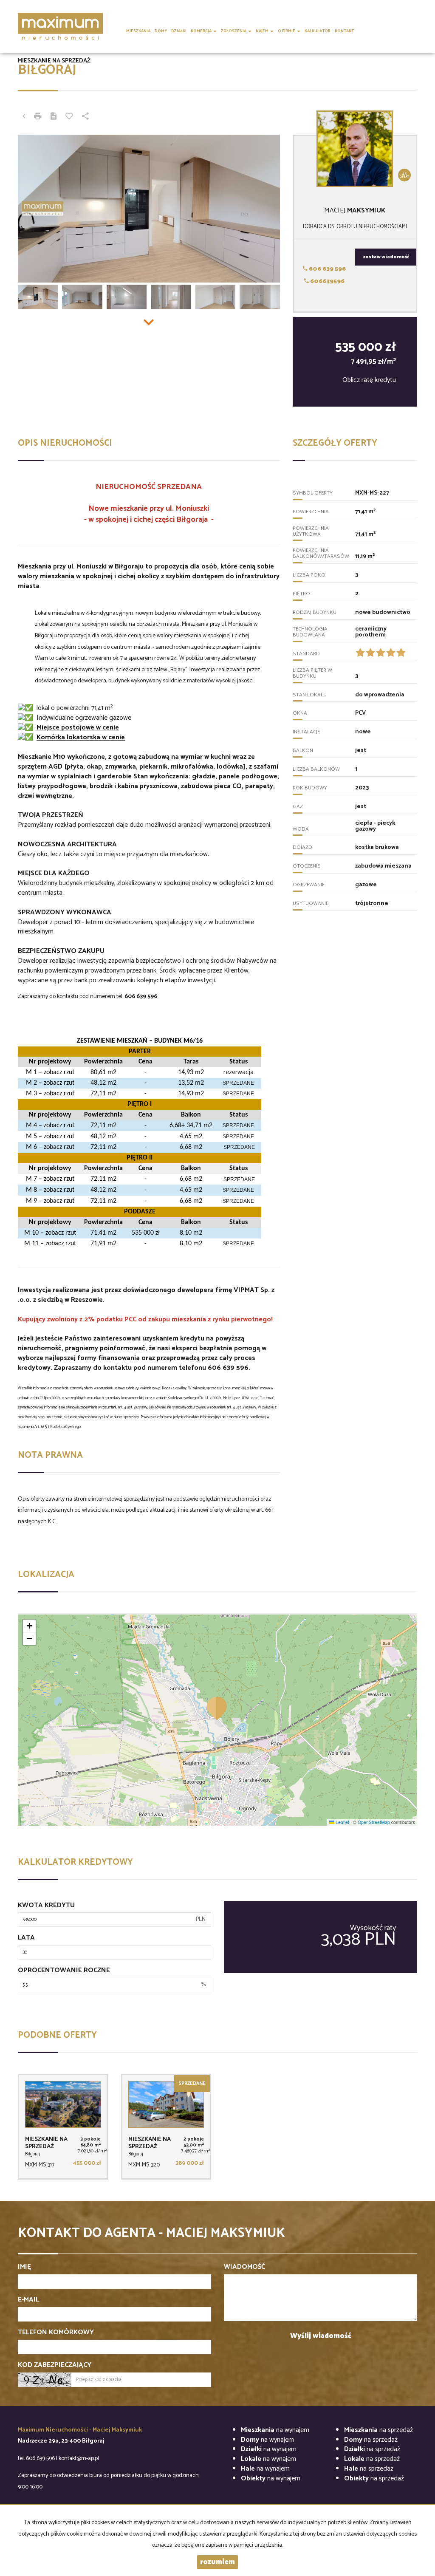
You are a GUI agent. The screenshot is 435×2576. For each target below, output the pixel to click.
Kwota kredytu (46, 1906)
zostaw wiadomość (386, 257)
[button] (217, 1708)
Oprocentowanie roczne (64, 1971)
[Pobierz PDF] (54, 117)
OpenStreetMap (374, 1822)
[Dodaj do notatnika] (69, 117)
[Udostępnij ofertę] (85, 117)
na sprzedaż (379, 2430)
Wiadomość (244, 2267)
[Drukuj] (38, 117)
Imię (24, 2267)
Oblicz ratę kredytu (369, 380)
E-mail (28, 2300)
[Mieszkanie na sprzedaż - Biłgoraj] (63, 2127)
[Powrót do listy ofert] (24, 117)
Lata (26, 1938)
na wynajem (275, 2430)
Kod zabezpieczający (55, 2365)
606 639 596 (327, 269)
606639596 (327, 281)
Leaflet (342, 1822)
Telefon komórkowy (56, 2333)
